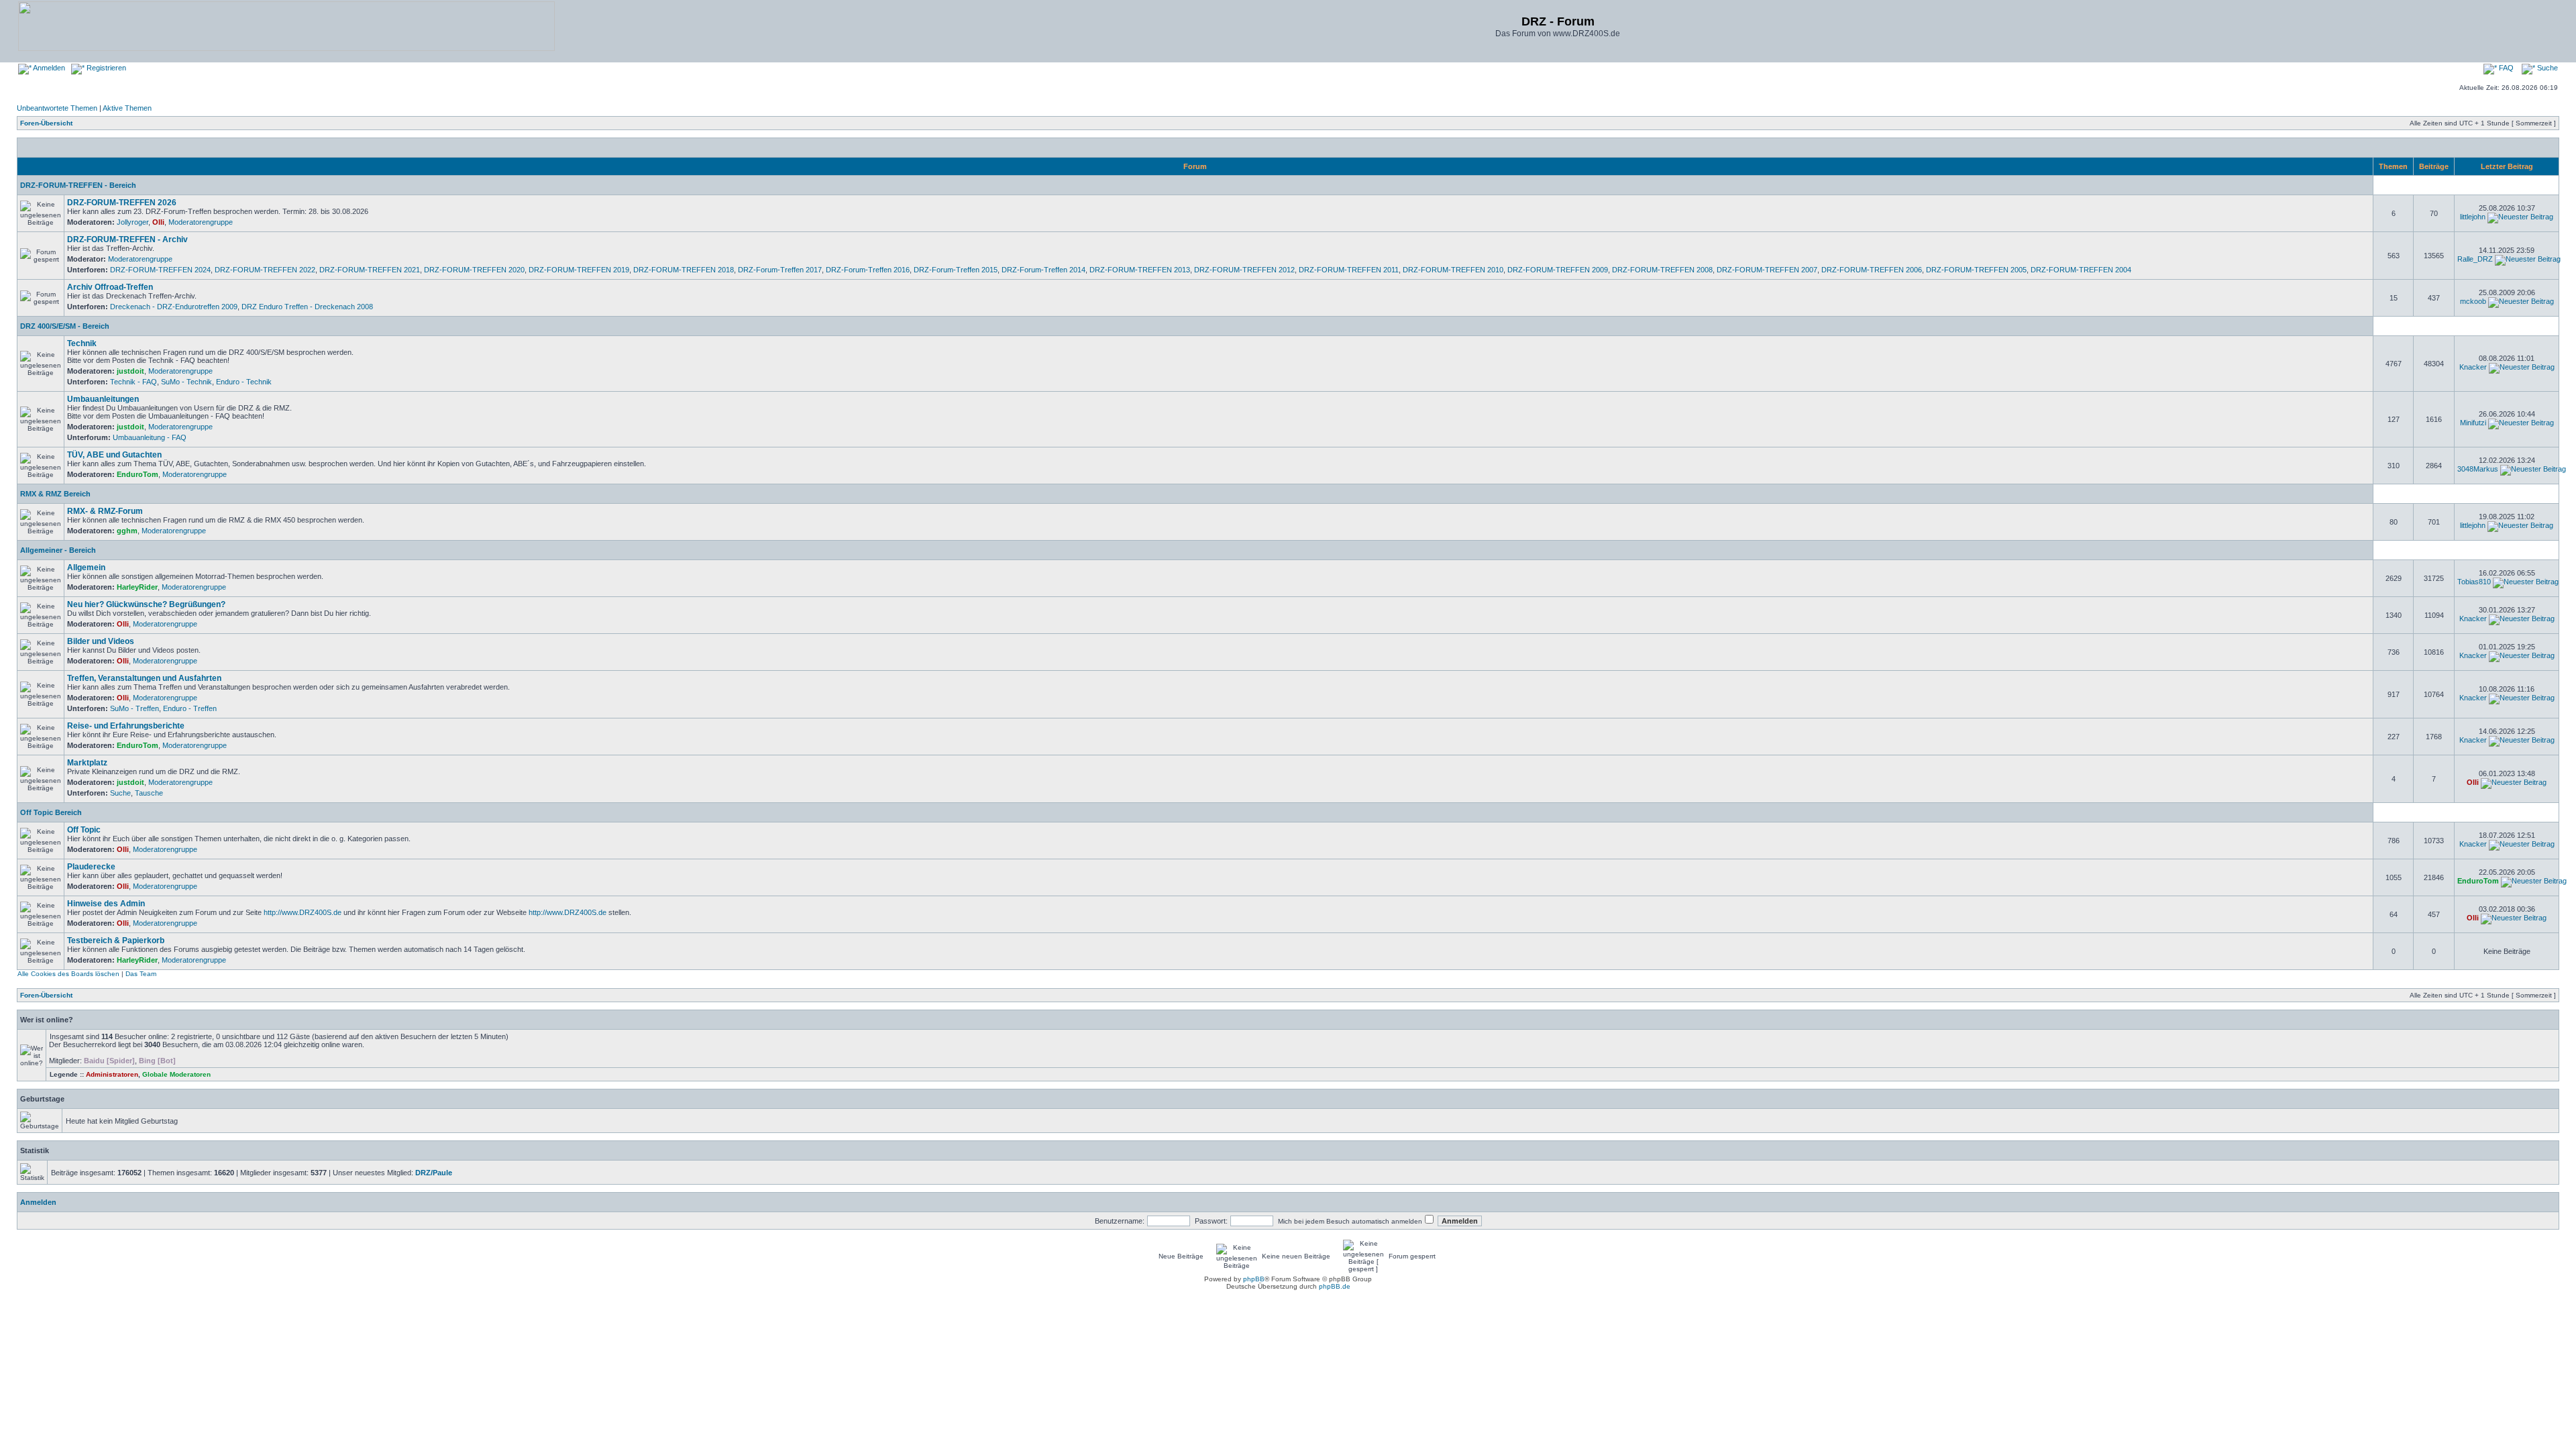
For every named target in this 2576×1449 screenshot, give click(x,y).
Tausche (149, 793)
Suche (2546, 68)
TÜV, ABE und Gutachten (114, 455)
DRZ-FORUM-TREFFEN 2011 (1349, 270)
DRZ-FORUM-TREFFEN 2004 (2081, 270)
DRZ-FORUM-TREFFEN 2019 (579, 270)
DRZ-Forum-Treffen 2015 (956, 270)
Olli (158, 222)
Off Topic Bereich (51, 812)
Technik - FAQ (133, 382)
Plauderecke (91, 867)
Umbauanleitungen (103, 399)
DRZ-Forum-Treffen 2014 (1043, 270)
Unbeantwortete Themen (57, 108)
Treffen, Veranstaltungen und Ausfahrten (144, 678)
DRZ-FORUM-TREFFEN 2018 (684, 270)
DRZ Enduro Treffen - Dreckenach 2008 (307, 307)
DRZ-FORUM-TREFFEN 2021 (370, 270)
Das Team (141, 974)
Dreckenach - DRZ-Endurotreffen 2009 (174, 307)
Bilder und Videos (101, 641)
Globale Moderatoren (176, 1074)
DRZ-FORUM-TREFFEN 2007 (1767, 270)
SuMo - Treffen (135, 708)
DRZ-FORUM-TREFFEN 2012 (1244, 270)
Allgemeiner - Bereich (58, 550)
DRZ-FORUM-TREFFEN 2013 (1140, 270)
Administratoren (112, 1074)
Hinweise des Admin (106, 904)
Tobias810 (2474, 582)
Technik (82, 343)
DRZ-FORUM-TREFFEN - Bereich (78, 185)
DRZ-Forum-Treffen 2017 (780, 270)
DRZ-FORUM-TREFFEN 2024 (160, 270)
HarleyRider (137, 587)
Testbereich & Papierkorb (116, 941)
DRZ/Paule (434, 1173)
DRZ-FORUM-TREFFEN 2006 (1872, 270)
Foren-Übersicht (46, 123)
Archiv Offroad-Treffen (110, 287)
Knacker (2473, 367)
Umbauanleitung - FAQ (150, 437)
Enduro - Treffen (190, 708)
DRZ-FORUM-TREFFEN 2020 (474, 270)
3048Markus (2478, 469)
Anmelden (48, 68)
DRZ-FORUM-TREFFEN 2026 (122, 203)
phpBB (1254, 1279)
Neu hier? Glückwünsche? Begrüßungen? (146, 604)
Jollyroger (132, 222)
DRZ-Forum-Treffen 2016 (868, 270)
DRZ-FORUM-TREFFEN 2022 (265, 270)
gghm (127, 531)
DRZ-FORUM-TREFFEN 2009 (1558, 270)
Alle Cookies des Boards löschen (68, 974)
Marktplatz (87, 763)
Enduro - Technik (244, 382)
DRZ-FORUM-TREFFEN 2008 (1662, 270)
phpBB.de (1335, 1286)
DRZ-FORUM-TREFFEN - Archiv (127, 239)
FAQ (2505, 68)
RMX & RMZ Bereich (55, 494)
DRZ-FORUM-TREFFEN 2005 (1976, 270)
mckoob (2473, 301)
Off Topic (84, 830)
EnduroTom (138, 474)
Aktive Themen (127, 108)
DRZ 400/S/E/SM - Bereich (65, 326)
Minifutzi (2473, 423)
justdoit (130, 371)
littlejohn (2473, 217)
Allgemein (86, 568)
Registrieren (105, 68)
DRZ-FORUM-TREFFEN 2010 (1453, 270)
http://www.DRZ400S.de (303, 912)
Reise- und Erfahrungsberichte (126, 726)
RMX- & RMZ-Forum (105, 511)
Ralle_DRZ (2475, 259)
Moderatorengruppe (201, 222)
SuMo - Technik (186, 382)
